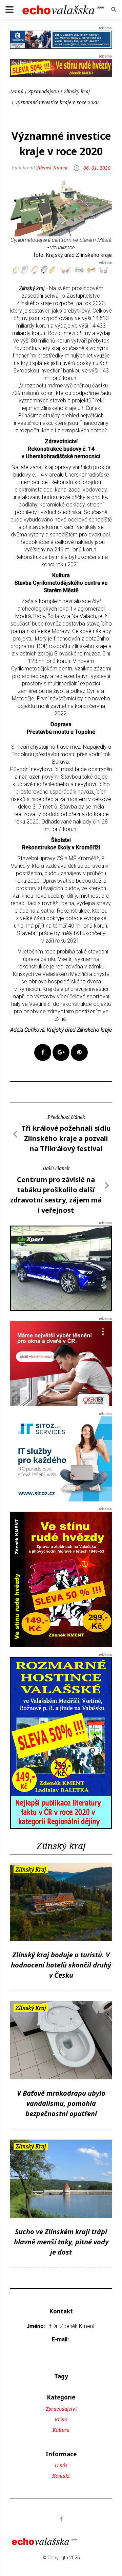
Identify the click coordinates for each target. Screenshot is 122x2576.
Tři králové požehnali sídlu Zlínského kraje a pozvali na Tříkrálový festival (66, 1138)
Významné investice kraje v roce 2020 (57, 102)
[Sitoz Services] (61, 1459)
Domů (17, 91)
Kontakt (61, 2476)
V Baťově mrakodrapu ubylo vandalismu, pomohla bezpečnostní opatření (61, 2103)
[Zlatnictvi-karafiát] (61, 269)
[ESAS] (61, 1268)
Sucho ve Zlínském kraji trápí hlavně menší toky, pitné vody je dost (61, 2242)
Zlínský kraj (77, 91)
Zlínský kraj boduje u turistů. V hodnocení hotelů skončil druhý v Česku (61, 1965)
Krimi (61, 2419)
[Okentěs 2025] (61, 1364)
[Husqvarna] (61, 39)
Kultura (61, 2430)
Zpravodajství (44, 91)
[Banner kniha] (61, 1743)
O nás (61, 2465)
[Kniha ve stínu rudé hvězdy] (61, 68)
